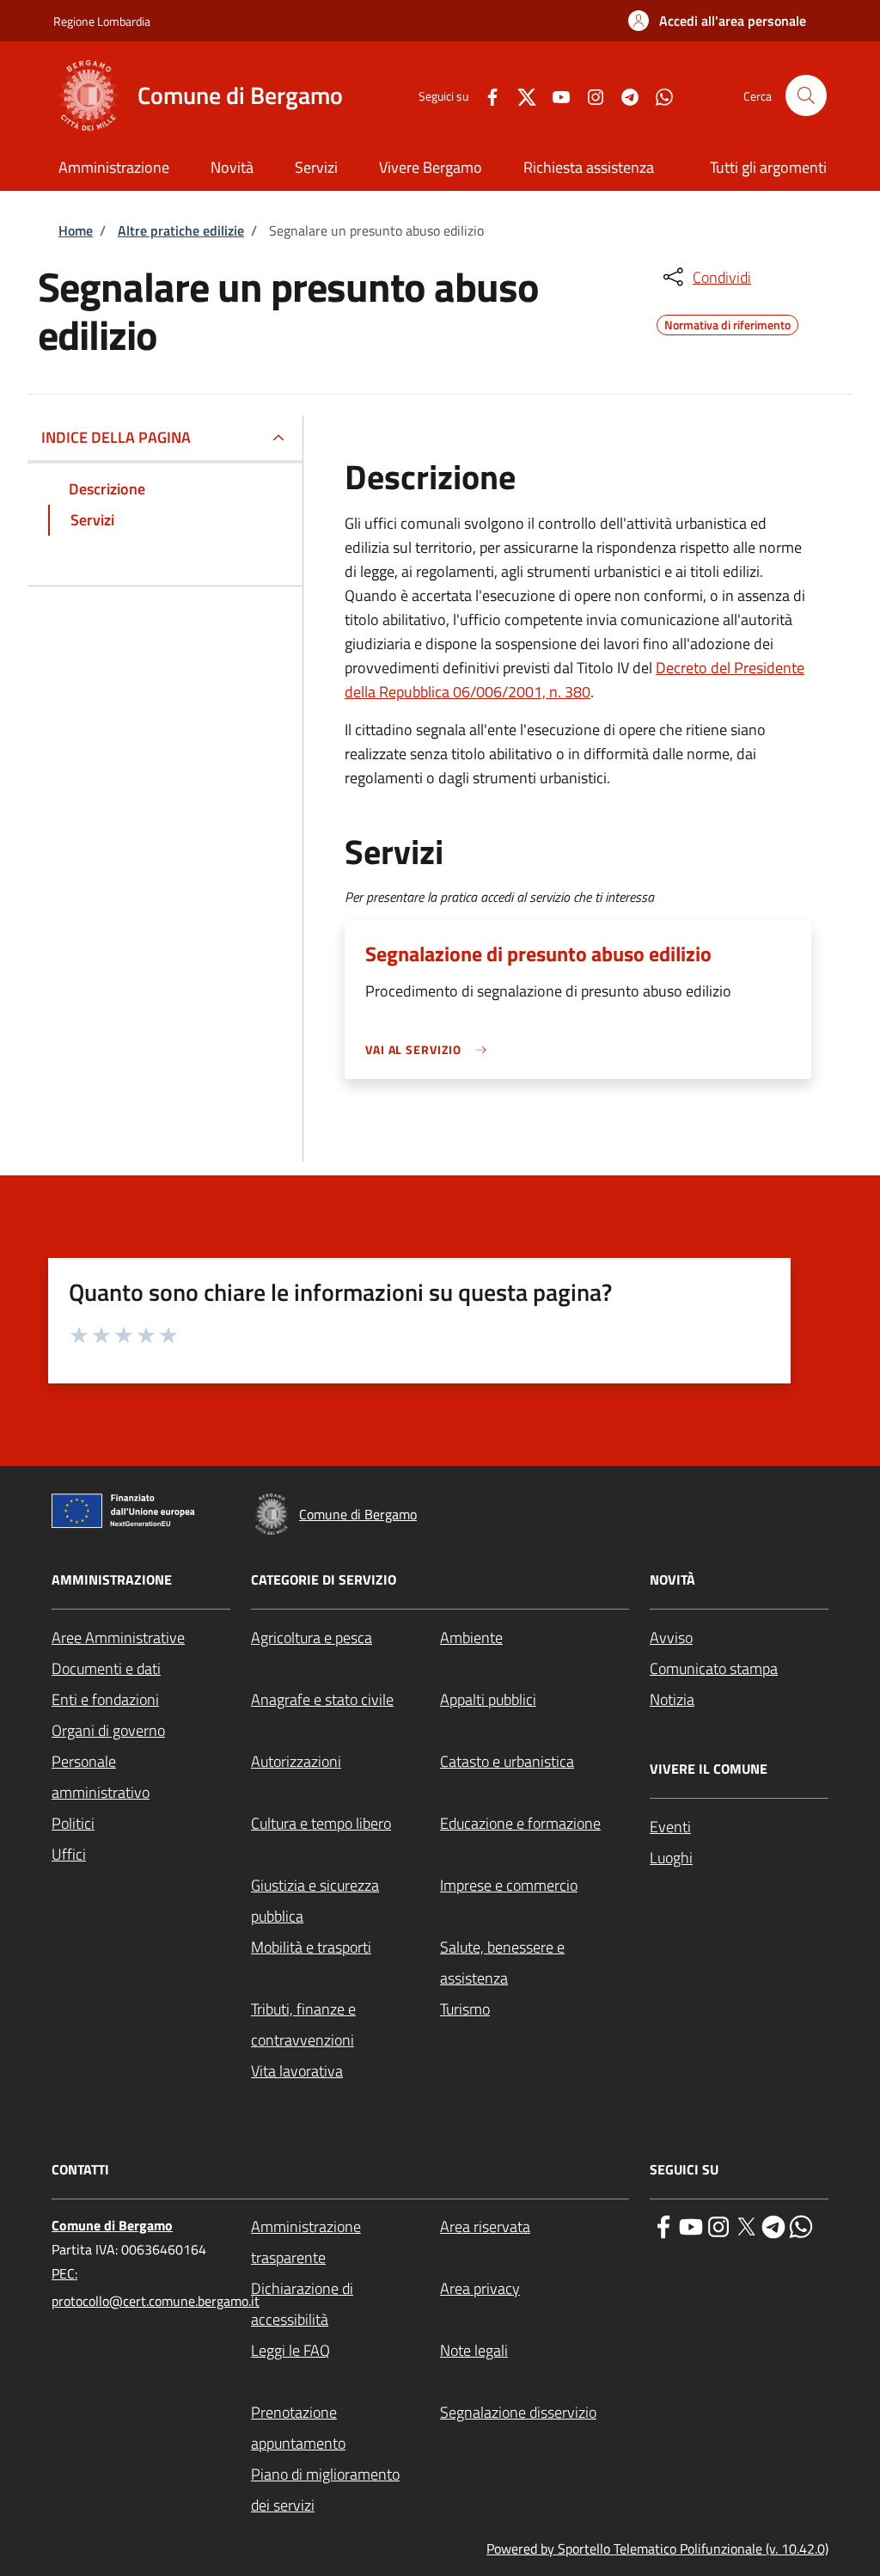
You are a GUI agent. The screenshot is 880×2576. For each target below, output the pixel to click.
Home (76, 230)
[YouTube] (554, 95)
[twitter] (746, 2225)
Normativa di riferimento (727, 322)
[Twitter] (520, 95)
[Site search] (806, 95)
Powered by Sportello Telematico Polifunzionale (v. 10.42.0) (657, 2548)
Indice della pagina (116, 437)
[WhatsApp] (657, 95)
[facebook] (663, 2225)
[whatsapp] (801, 2225)
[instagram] (718, 2225)
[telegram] (773, 2225)
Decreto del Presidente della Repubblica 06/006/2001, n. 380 (574, 680)
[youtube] (691, 2225)
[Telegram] (623, 95)
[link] (431, 1049)
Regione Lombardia (102, 21)
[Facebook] (486, 95)
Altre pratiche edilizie (181, 230)
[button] (717, 21)
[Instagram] (589, 95)
